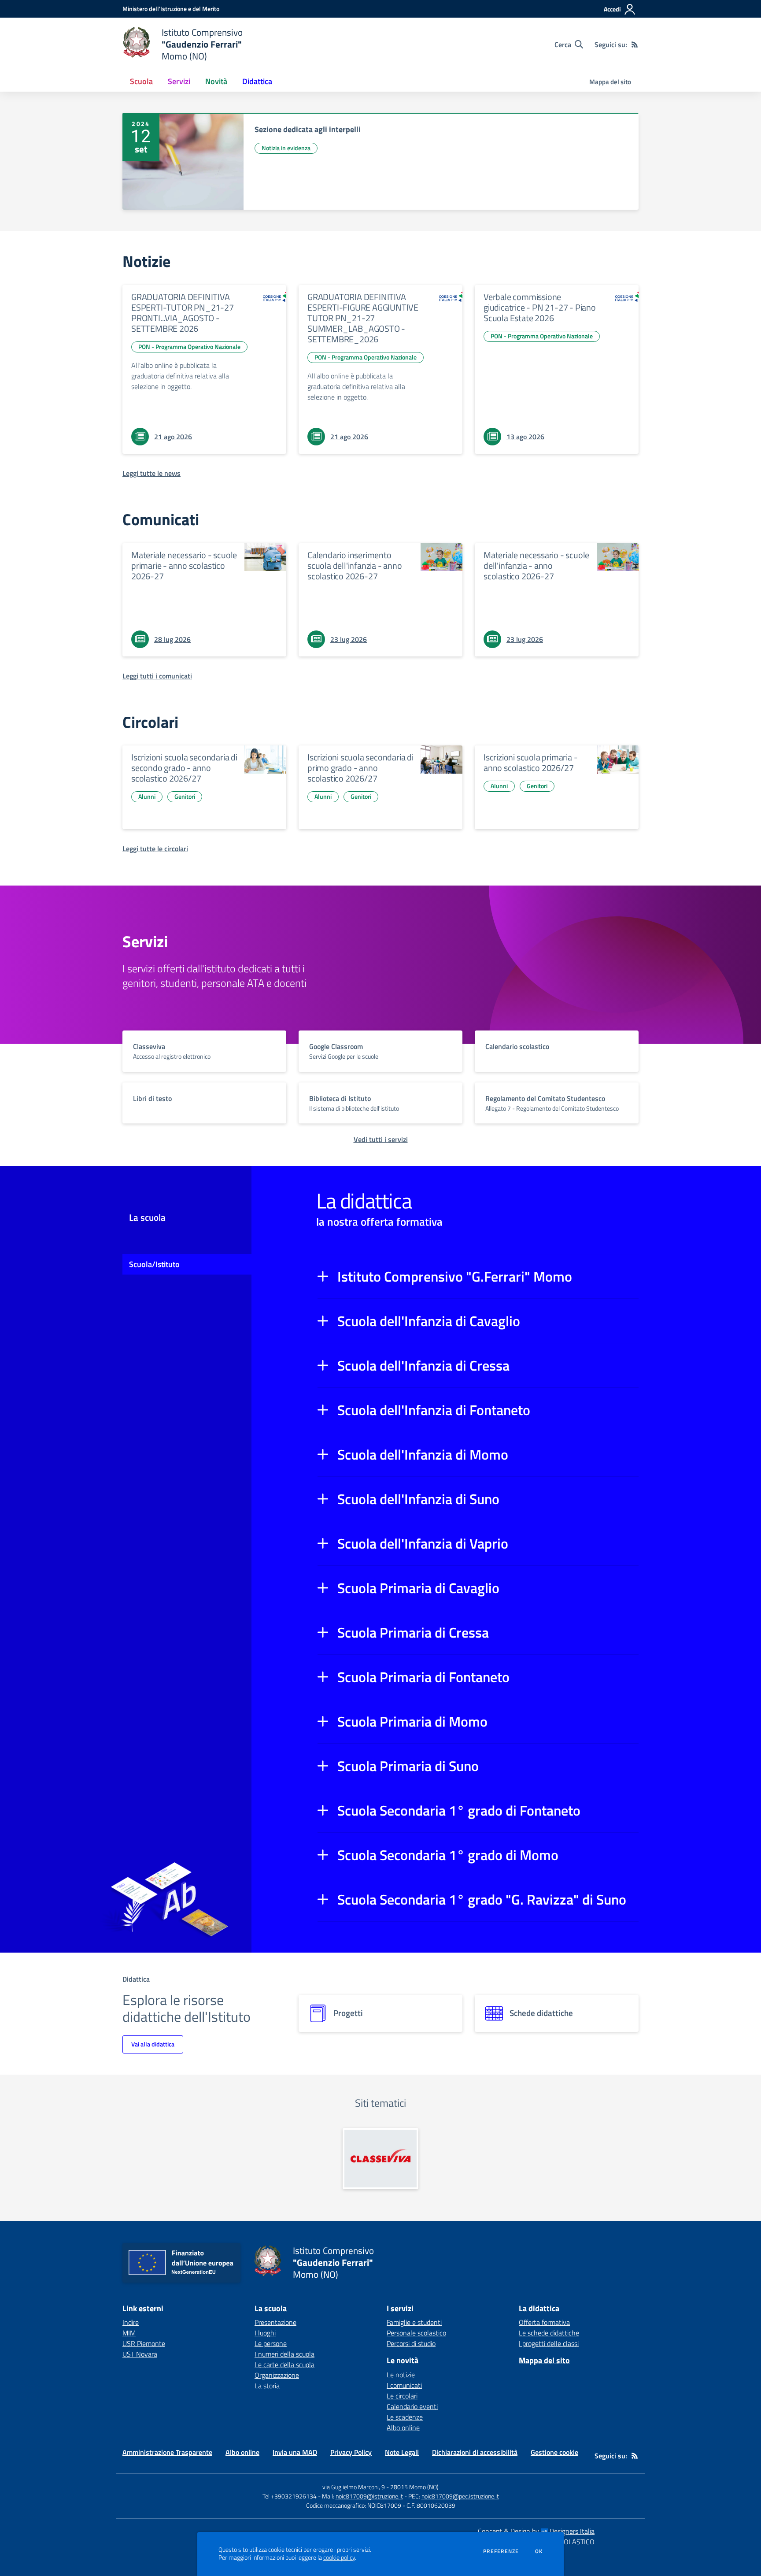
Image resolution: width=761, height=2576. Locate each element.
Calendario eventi (412, 2406)
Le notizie (401, 2375)
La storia (267, 2386)
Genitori (185, 796)
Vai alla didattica (153, 2044)
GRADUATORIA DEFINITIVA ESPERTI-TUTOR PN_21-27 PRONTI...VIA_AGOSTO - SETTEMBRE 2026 (183, 313)
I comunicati (404, 2385)
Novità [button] (216, 81)
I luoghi (265, 2333)
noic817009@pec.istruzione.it (460, 2496)
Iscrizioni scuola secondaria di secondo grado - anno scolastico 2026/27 (184, 768)
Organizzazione (277, 2375)
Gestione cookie (554, 2452)
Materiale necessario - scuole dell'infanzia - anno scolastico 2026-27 (536, 565)
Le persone (271, 2343)
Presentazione (275, 2322)
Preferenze (501, 2551)
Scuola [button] (141, 81)
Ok (539, 2551)
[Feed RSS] (635, 44)
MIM (129, 2333)
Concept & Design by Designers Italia (536, 2531)
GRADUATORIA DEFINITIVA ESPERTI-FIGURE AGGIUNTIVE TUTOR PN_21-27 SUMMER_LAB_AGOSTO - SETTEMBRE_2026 (363, 318)
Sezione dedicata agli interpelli (308, 129)
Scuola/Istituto (154, 1264)
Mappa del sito (610, 82)
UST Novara (140, 2354)
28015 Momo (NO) (414, 2487)
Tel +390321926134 (290, 2496)
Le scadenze (405, 2417)
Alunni (147, 796)
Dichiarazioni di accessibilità (475, 2452)
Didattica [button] (257, 81)
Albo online (403, 2428)
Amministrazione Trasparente (167, 2452)
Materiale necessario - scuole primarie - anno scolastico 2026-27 (184, 565)
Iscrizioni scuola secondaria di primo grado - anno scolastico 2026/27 (360, 768)
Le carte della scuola (284, 2365)
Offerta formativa (544, 2322)
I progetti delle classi (549, 2343)
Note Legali (402, 2452)
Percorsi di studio (411, 2343)
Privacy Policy (351, 2452)
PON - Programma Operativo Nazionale (189, 347)
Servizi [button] (179, 81)
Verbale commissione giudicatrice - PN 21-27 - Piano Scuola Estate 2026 (540, 307)
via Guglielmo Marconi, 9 (354, 2487)
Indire (131, 2322)
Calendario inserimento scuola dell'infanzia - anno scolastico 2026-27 (355, 565)
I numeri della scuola (284, 2354)
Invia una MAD (295, 2452)
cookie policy (339, 2557)
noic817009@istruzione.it (369, 2496)
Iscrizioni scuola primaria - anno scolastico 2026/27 (530, 762)
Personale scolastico (416, 2333)
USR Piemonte (144, 2343)
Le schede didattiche (549, 2333)
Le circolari (402, 2396)
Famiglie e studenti (414, 2322)
